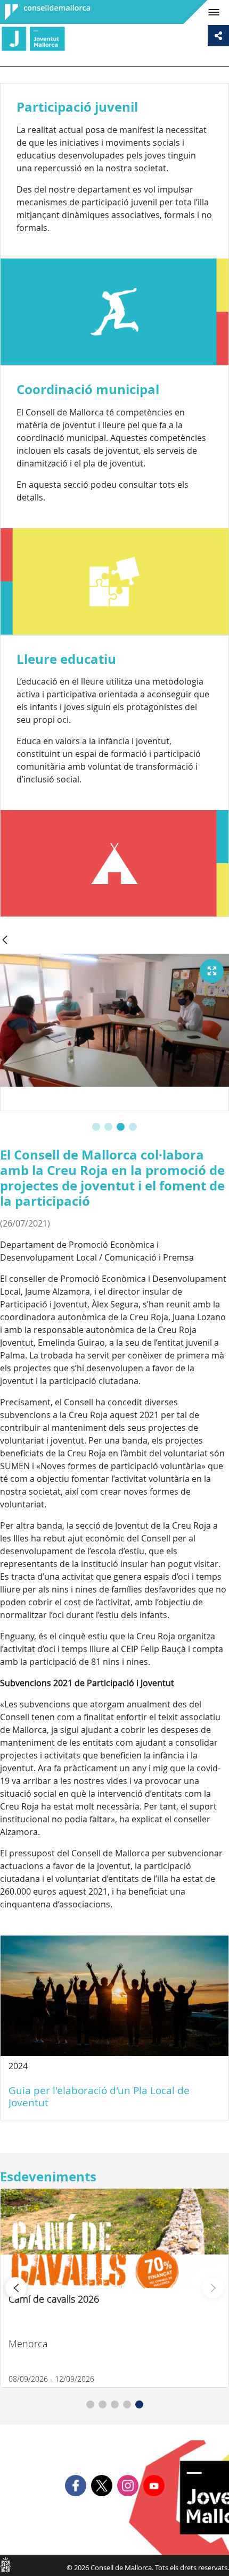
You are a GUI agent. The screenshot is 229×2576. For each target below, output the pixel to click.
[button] (96, 1127)
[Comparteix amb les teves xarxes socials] (218, 36)
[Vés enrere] (5, 941)
